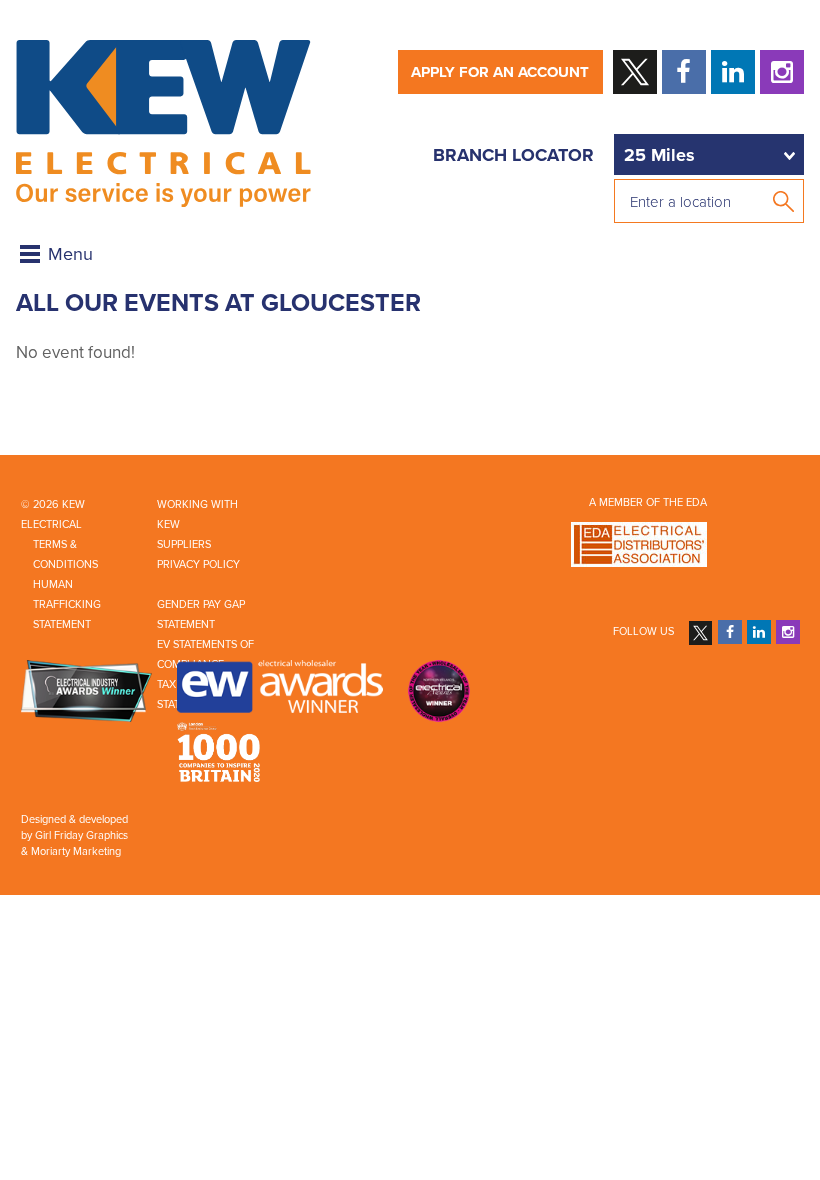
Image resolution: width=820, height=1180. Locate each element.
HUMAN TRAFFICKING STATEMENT (67, 604)
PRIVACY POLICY (198, 564)
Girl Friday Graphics (81, 835)
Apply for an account (500, 72)
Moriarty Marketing (76, 851)
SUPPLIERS (184, 544)
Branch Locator (513, 155)
